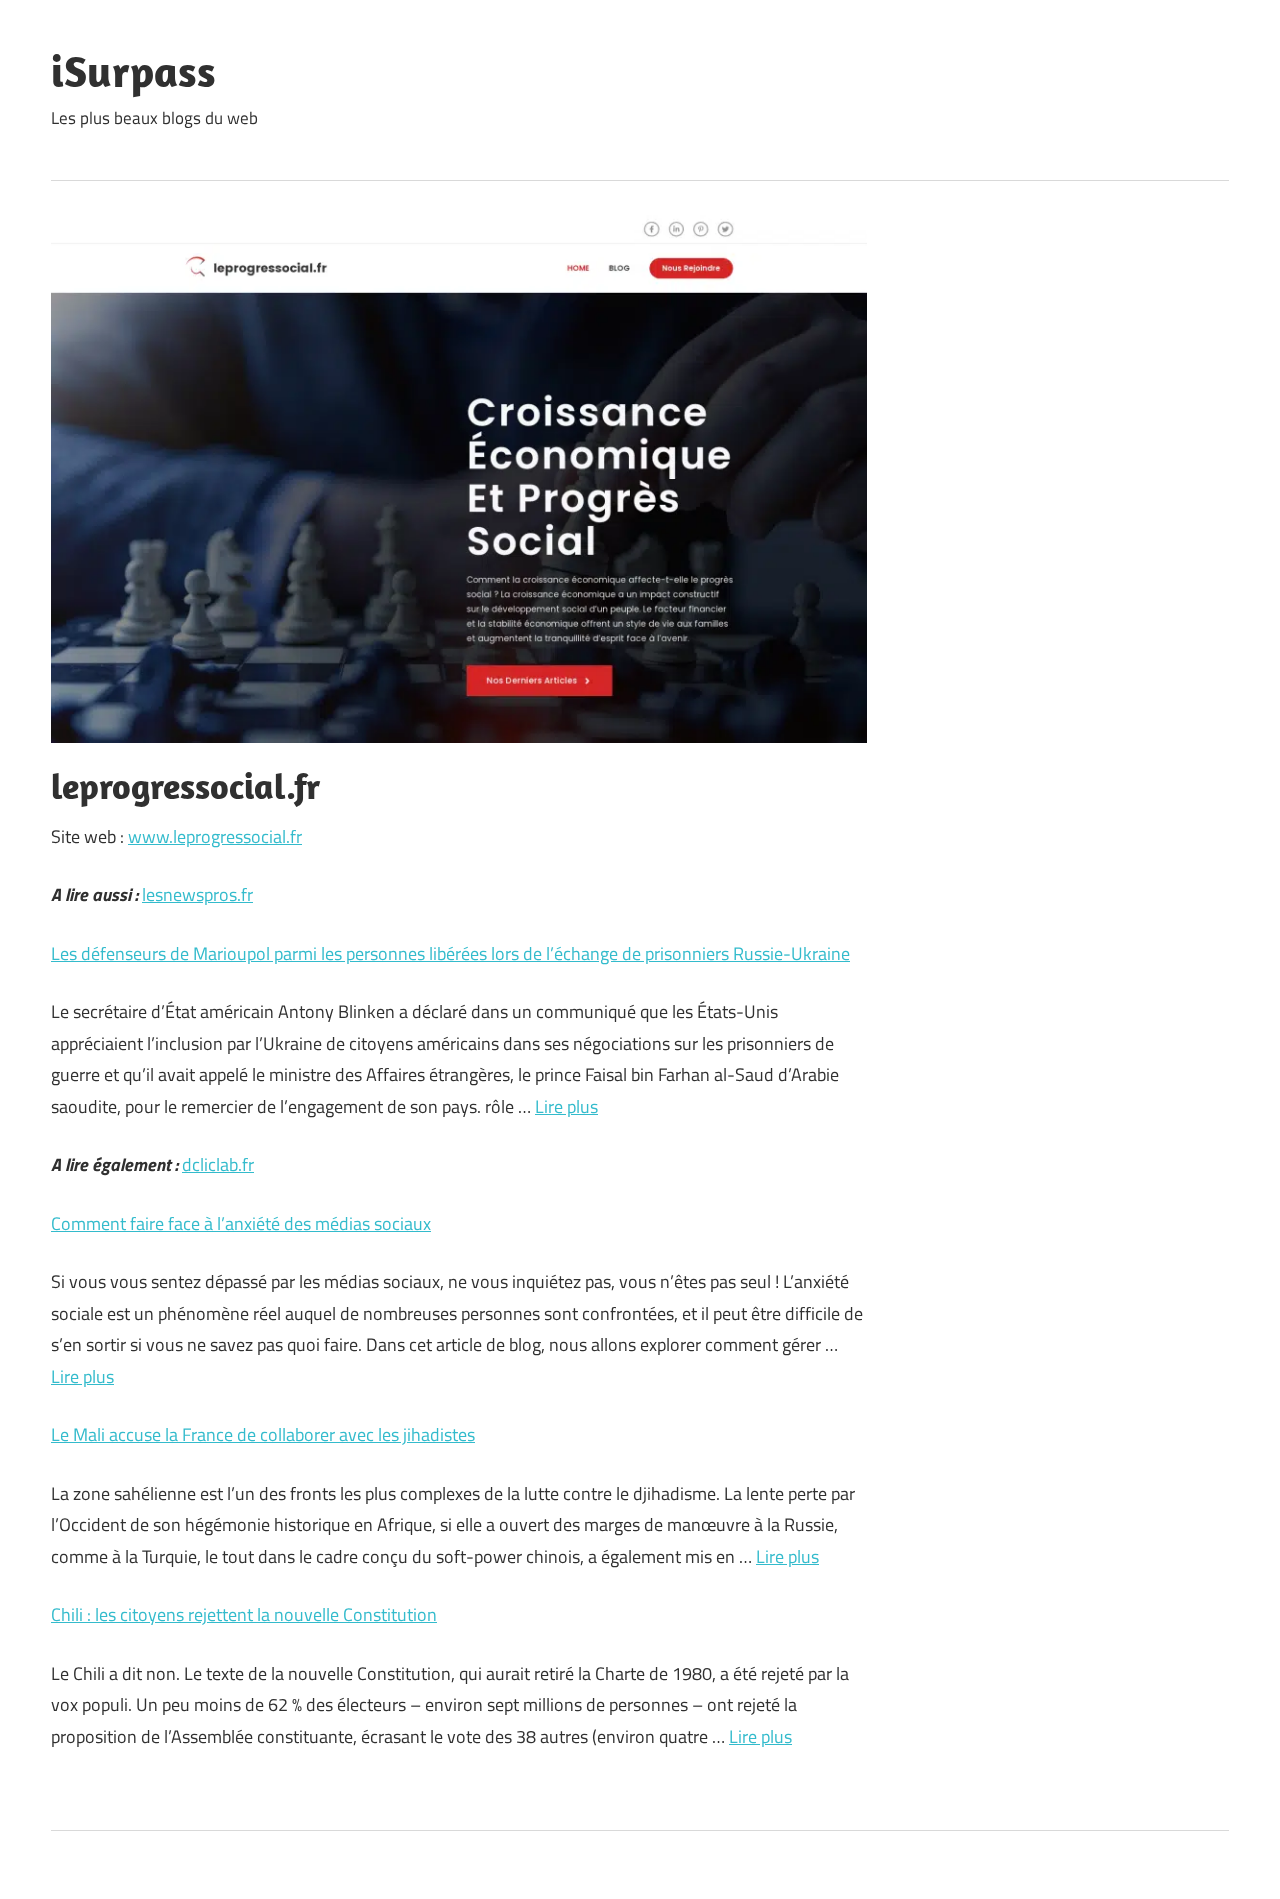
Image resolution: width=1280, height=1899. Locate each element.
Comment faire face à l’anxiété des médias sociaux (241, 1223)
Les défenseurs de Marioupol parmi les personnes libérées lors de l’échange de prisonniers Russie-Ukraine (450, 953)
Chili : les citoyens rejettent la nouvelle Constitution (244, 1614)
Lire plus (566, 1106)
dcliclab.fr (218, 1164)
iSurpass (133, 71)
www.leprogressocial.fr (215, 836)
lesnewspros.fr (197, 894)
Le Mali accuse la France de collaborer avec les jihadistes (263, 1434)
